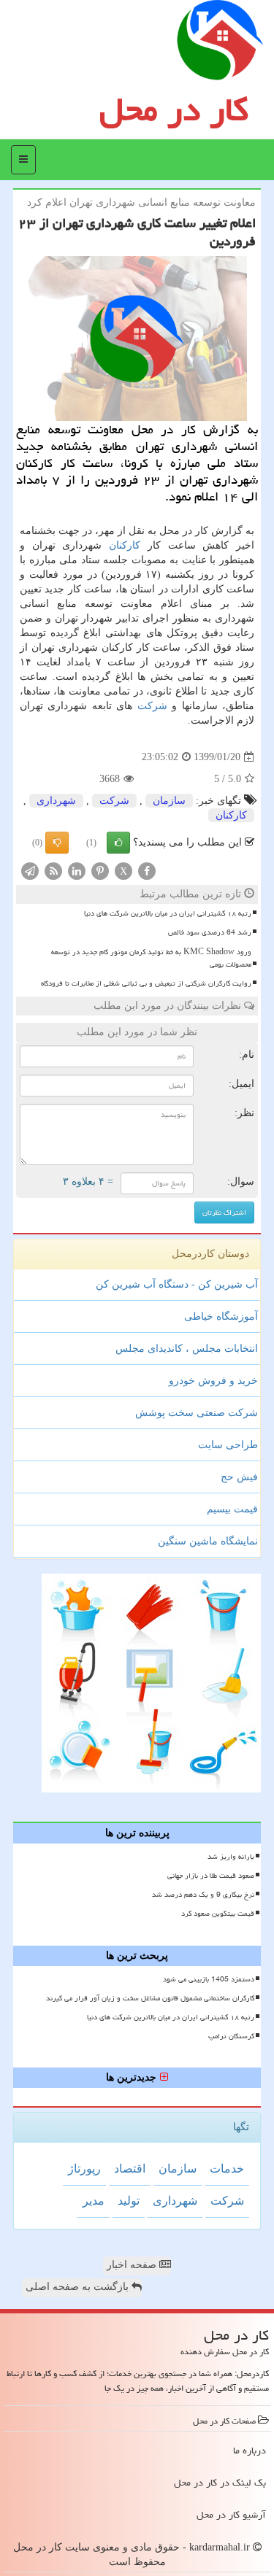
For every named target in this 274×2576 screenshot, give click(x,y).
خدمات (227, 2169)
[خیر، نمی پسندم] (57, 843)
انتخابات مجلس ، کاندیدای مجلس (187, 1349)
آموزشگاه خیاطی (221, 1316)
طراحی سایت (228, 1445)
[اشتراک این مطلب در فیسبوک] (147, 871)
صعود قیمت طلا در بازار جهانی (211, 1876)
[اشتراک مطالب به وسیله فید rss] (53, 871)
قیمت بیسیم (232, 1509)
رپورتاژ (84, 2169)
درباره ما (250, 2451)
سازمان (169, 801)
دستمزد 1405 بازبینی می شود (209, 1979)
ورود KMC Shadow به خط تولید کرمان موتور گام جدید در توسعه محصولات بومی (151, 958)
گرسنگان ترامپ (231, 2036)
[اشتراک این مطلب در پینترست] (100, 871)
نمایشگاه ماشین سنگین (208, 1541)
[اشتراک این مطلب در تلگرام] (30, 871)
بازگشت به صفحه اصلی (79, 2287)
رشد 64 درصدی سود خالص (210, 932)
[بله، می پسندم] (118, 843)
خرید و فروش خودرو (213, 1381)
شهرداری (56, 801)
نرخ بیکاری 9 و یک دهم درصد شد (203, 1895)
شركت (152, 706)
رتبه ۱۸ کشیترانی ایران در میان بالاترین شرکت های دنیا (168, 913)
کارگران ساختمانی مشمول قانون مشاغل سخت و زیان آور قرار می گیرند (150, 1998)
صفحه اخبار (133, 2265)
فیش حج (239, 1477)
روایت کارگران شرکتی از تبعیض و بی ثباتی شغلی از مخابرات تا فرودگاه (146, 983)
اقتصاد (130, 2169)
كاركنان (125, 545)
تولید (129, 2201)
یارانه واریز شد (231, 1857)
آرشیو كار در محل (231, 2515)
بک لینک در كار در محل (220, 2483)
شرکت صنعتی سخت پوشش (197, 1413)
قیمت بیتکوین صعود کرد (218, 1914)
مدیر (94, 2201)
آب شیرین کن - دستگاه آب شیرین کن (177, 1284)
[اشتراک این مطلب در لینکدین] (77, 871)
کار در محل (174, 109)
